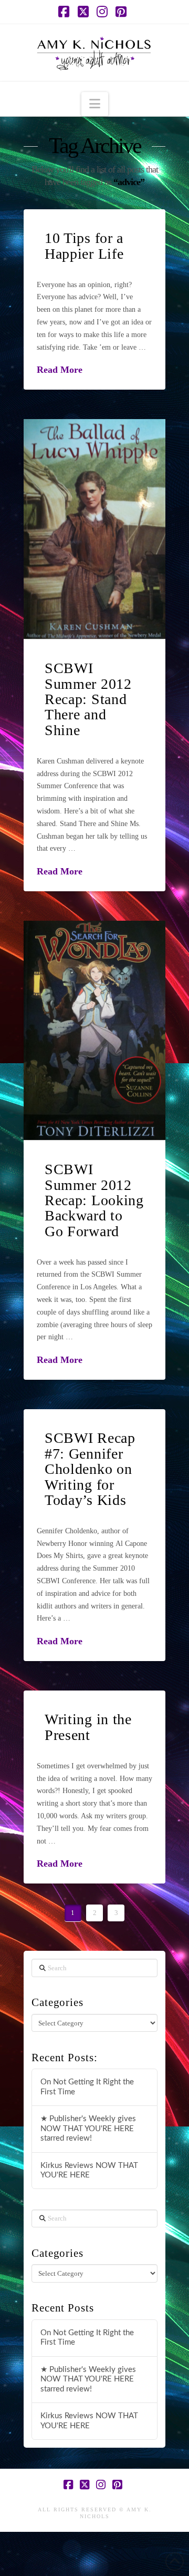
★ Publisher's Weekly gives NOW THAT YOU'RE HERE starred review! (88, 2129)
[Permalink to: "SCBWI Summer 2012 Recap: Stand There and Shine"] (94, 529)
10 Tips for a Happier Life (84, 246)
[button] (95, 104)
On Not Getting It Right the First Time (87, 2087)
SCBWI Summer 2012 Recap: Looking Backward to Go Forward (94, 1200)
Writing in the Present (88, 1727)
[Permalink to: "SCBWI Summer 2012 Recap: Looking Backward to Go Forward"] (94, 1030)
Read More (60, 370)
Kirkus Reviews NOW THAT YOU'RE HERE (89, 2171)
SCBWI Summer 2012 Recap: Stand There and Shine (88, 699)
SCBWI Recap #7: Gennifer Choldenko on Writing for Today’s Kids (90, 1469)
